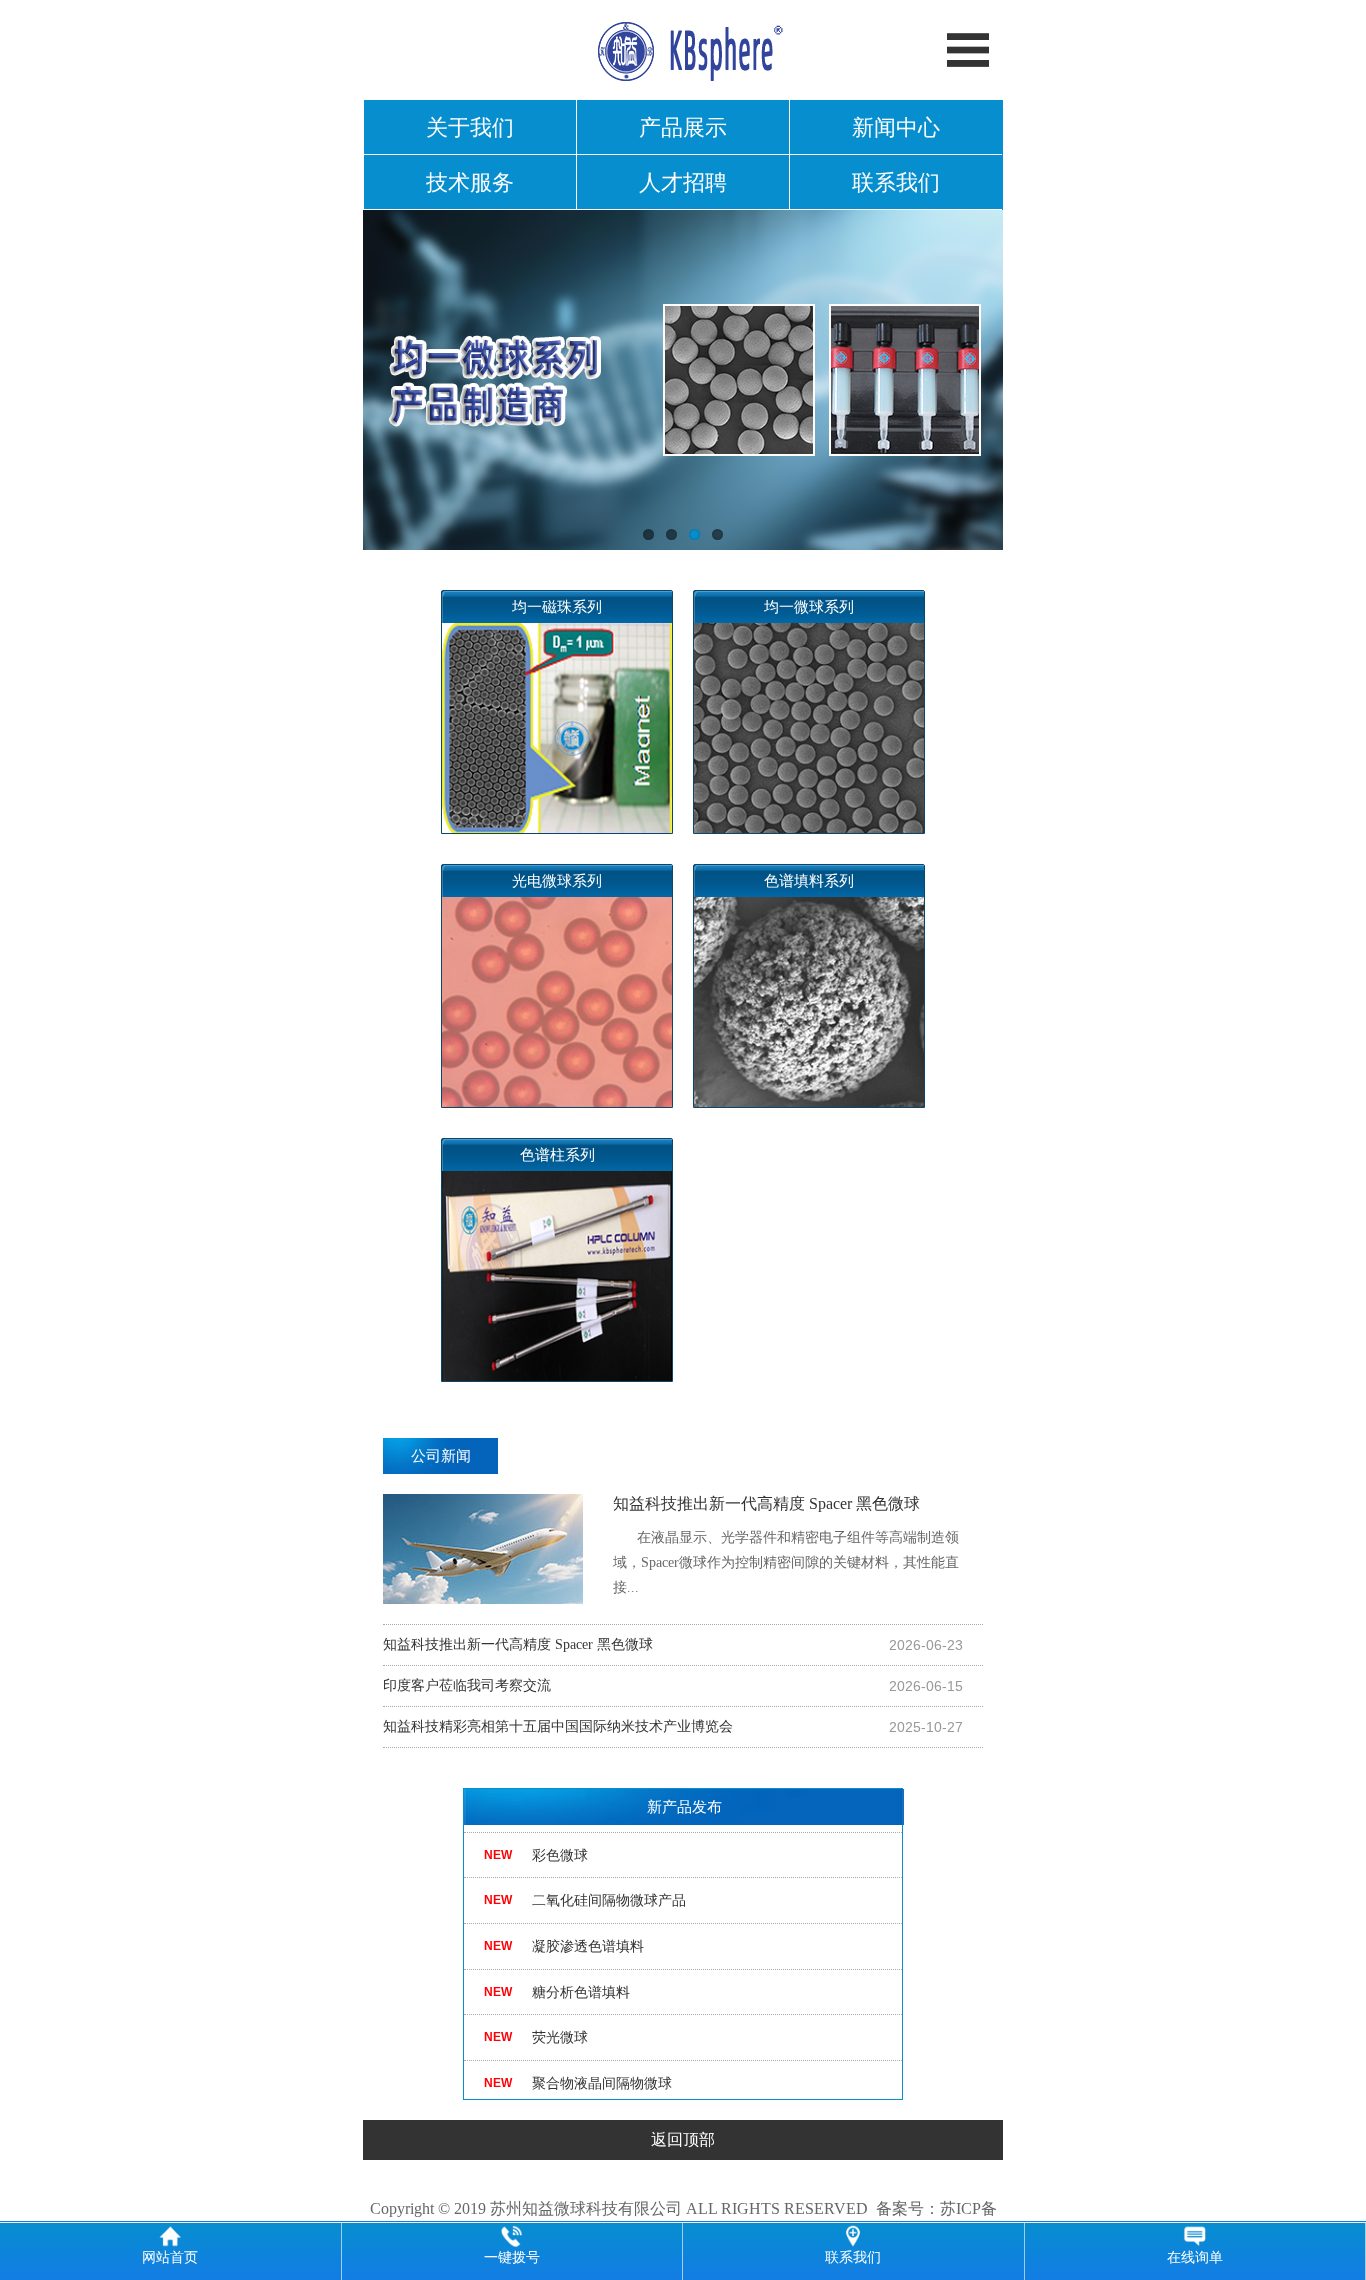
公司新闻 (441, 1456)
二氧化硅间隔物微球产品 (609, 1883)
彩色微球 (560, 1837)
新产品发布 (684, 1807)
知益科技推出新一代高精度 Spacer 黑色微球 (786, 1545)
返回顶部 (683, 2139)
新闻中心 (896, 127)
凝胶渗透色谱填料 (588, 1928)
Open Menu (968, 50)
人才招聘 (683, 182)
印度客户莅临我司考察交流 (467, 1685)
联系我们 (896, 182)
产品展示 (683, 127)
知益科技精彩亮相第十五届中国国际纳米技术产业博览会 (558, 1726)
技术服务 (470, 182)
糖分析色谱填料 (581, 1974)
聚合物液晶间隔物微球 (602, 2065)
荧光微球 (560, 2020)
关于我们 (470, 127)
